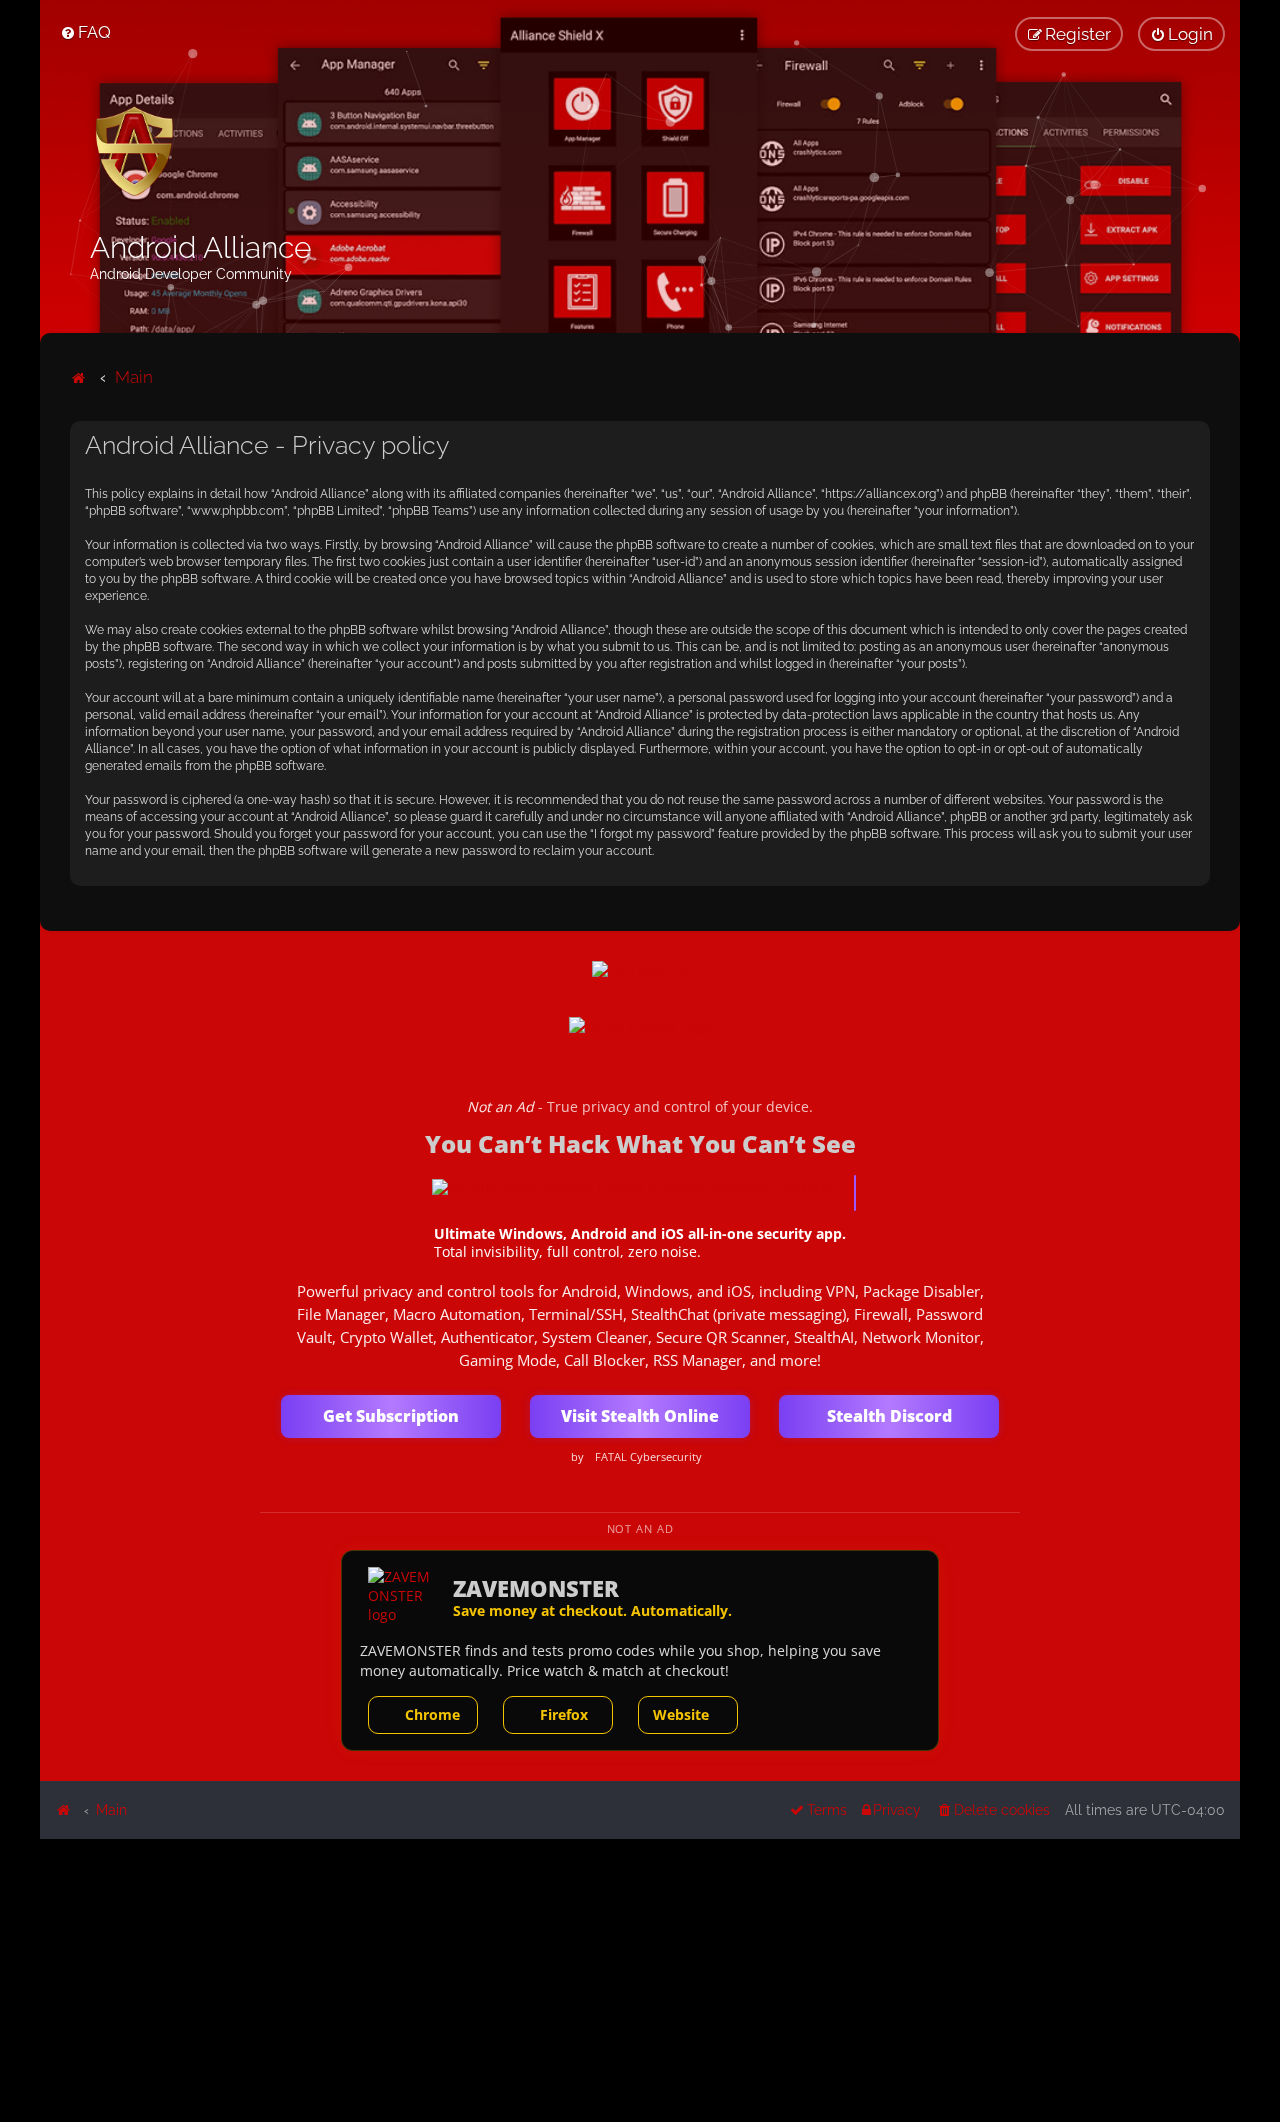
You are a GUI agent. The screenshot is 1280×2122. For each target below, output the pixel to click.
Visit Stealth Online (640, 1416)
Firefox (564, 1714)
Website (681, 1714)
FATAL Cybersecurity (648, 1457)
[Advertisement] (640, 1979)
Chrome (432, 1714)
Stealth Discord (889, 1416)
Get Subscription (391, 1416)
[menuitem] (85, 32)
